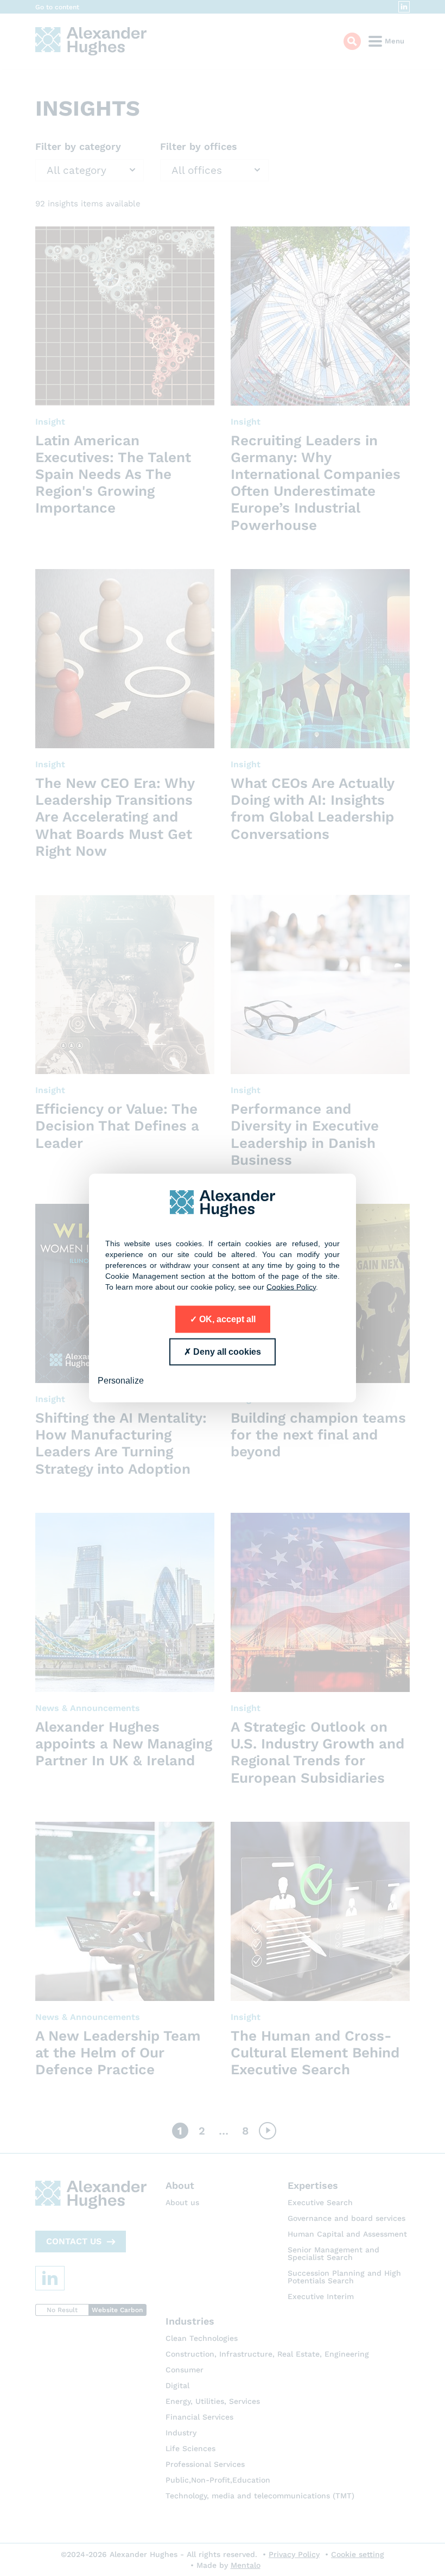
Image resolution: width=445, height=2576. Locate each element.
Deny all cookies (226, 1351)
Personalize (121, 1380)
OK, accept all (226, 1319)
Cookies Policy (291, 1286)
